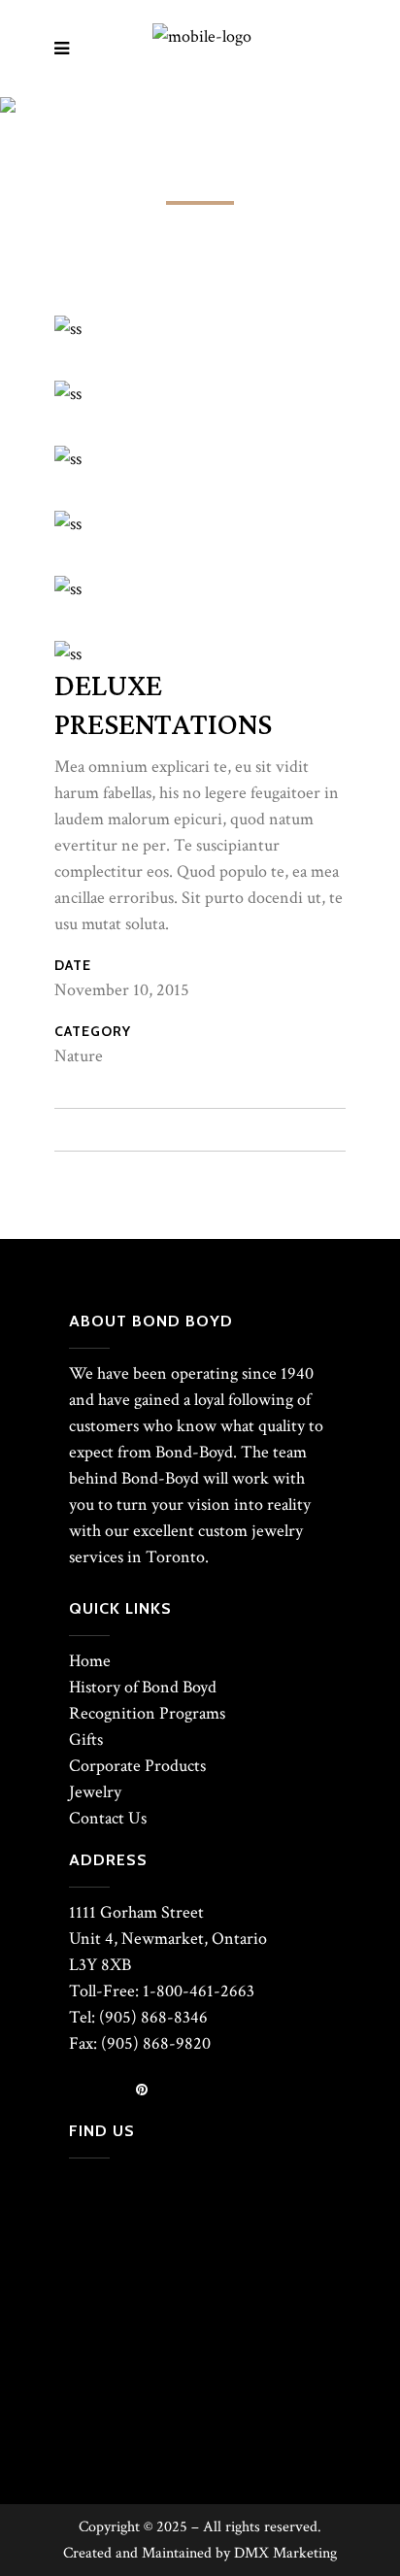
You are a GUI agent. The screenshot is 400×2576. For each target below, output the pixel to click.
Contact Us (108, 1818)
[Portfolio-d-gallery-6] (68, 459)
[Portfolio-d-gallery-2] (68, 589)
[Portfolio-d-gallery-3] (68, 524)
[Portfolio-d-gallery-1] (68, 329)
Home (90, 1661)
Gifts (86, 1740)
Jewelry (95, 1792)
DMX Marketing (285, 2553)
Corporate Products (137, 1766)
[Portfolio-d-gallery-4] (68, 394)
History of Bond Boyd (143, 1687)
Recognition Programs (147, 1713)
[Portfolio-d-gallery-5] (68, 654)
